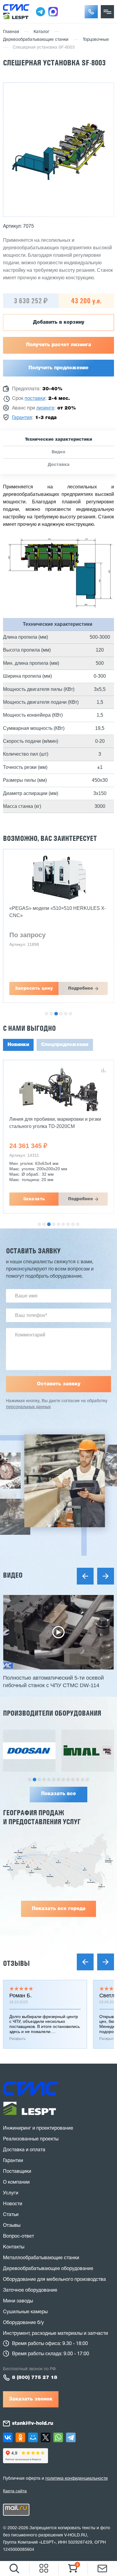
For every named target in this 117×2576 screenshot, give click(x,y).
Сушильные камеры (25, 2312)
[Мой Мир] (33, 2437)
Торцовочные (96, 40)
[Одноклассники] (20, 2437)
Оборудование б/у (23, 2323)
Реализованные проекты (31, 2139)
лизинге (45, 408)
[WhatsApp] (58, 2437)
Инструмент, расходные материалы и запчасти (55, 2334)
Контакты (14, 2247)
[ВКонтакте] (8, 2437)
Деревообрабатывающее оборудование (48, 2269)
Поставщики (17, 2172)
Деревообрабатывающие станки (36, 40)
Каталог (42, 32)
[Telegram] (71, 2437)
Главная (11, 32)
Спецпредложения (65, 1045)
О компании (16, 2182)
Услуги (11, 2193)
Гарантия (22, 418)
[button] (91, 12)
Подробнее (81, 988)
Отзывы (16, 1963)
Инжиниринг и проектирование (38, 2128)
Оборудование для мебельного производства (54, 2280)
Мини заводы (18, 2301)
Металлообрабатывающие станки (41, 2258)
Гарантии (13, 2161)
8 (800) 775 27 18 (35, 2378)
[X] (46, 2437)
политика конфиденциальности (76, 2479)
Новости (13, 2204)
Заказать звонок (31, 2399)
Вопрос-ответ (18, 2236)
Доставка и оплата (24, 2150)
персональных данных (28, 1407)
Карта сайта (15, 2491)
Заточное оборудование (30, 2290)
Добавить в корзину (59, 322)
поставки (35, 399)
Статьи (11, 2215)
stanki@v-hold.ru (33, 2424)
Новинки (18, 1045)
